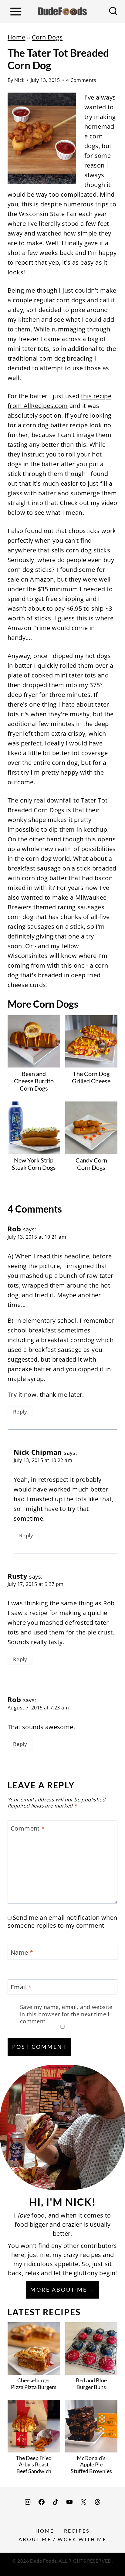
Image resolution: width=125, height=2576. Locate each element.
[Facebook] (42, 2502)
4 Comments (81, 80)
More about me (59, 2289)
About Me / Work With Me (62, 2539)
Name (22, 1953)
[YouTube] (69, 2502)
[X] (83, 2502)
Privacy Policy (62, 2568)
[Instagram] (28, 2502)
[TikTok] (56, 2502)
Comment (28, 1828)
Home (17, 37)
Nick (19, 80)
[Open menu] (16, 11)
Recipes (77, 2531)
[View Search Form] (113, 12)
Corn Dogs (47, 37)
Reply (20, 1412)
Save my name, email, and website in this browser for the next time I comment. (66, 2014)
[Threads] (97, 2502)
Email (21, 1987)
